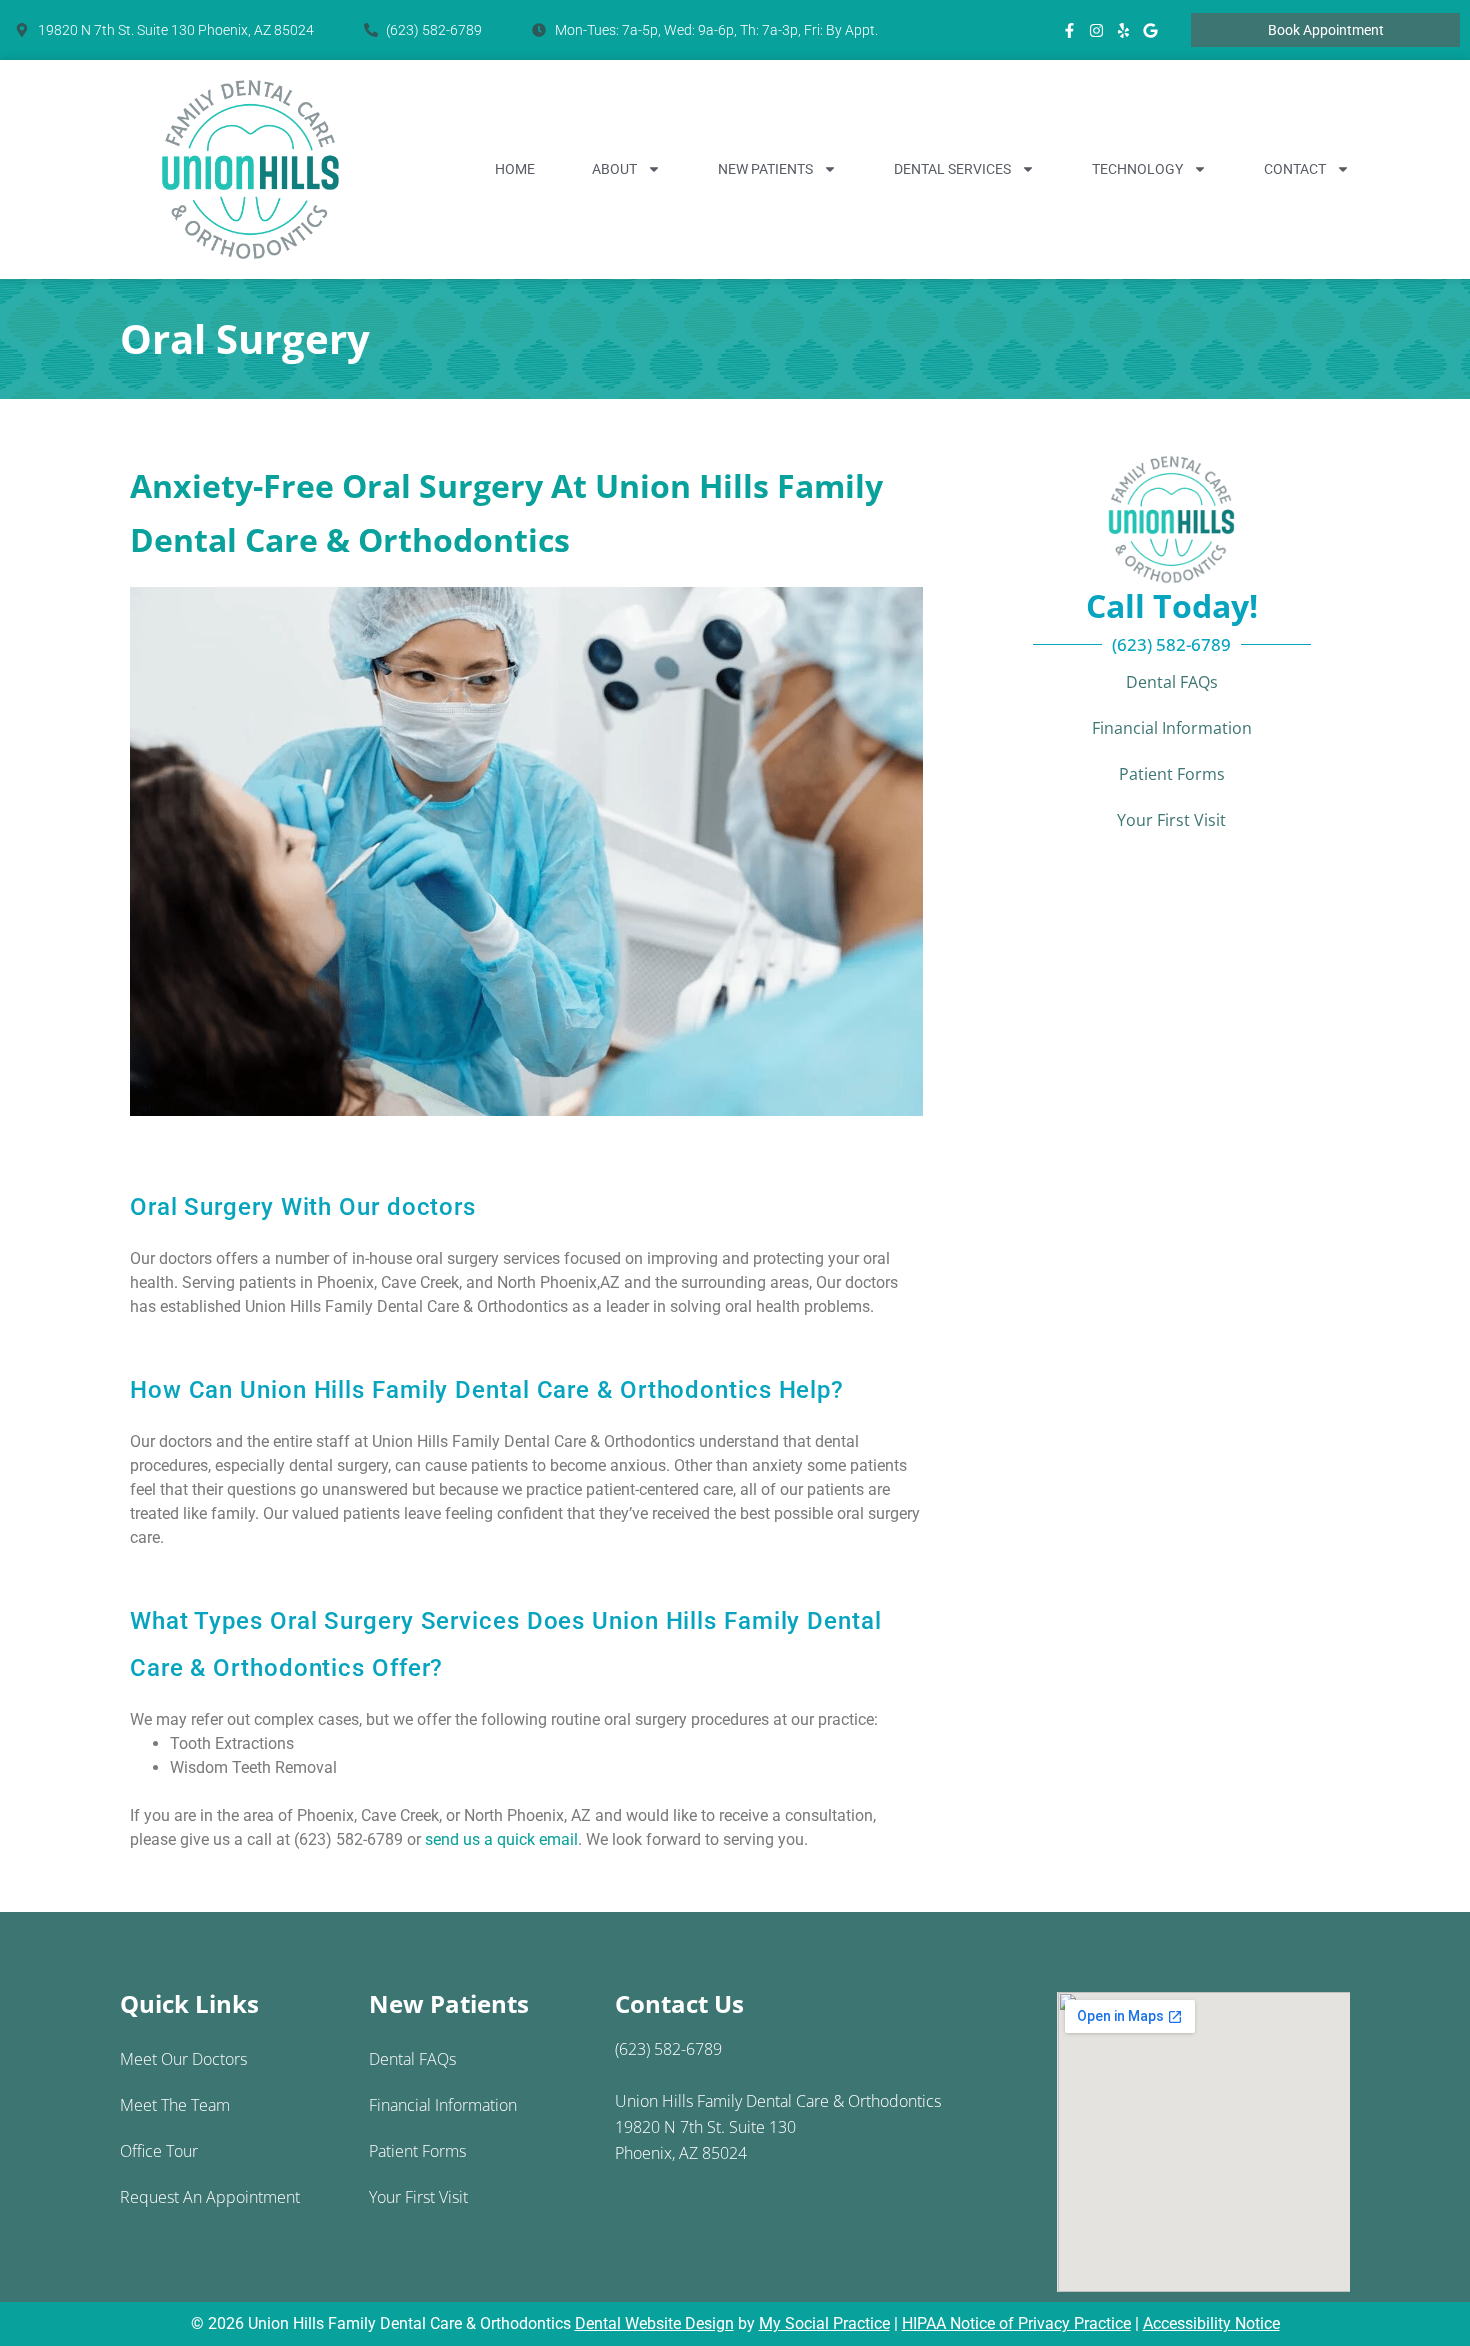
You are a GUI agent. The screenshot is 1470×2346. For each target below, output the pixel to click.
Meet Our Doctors (183, 2059)
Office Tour (159, 2151)
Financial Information (1172, 728)
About (614, 169)
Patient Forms (1172, 774)
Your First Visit (1171, 820)
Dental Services (952, 169)
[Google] (1151, 30)
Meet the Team (175, 2105)
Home (515, 169)
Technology (1137, 169)
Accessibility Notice (1211, 2323)
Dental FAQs (1172, 682)
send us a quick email (501, 1839)
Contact (1295, 169)
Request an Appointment (210, 2197)
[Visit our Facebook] (1070, 30)
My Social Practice (824, 2323)
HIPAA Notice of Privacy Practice (1016, 2323)
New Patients (765, 169)
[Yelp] (1124, 30)
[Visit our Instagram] (1097, 30)
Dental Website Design (654, 2323)
